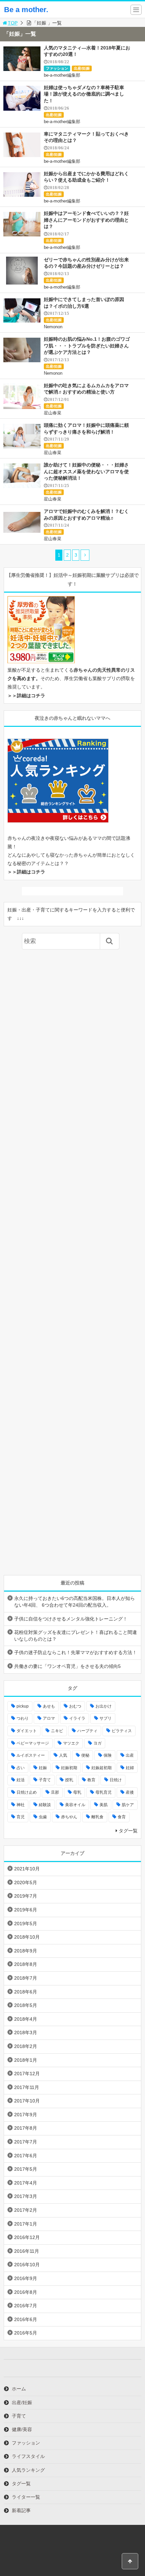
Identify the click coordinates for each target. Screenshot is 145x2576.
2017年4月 (26, 2183)
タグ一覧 (128, 1831)
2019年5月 (26, 1924)
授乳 (69, 1780)
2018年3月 (26, 2032)
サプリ (106, 1718)
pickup (23, 1706)
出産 (130, 1755)
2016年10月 (27, 2265)
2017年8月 (26, 2128)
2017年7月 (26, 2142)
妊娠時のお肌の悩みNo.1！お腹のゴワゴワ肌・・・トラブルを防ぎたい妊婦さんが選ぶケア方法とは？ (87, 346)
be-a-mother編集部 (62, 75)
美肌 (104, 1805)
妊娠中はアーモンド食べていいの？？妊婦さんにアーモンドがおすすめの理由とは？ (86, 220)
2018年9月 (26, 1951)
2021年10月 (27, 1869)
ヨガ (97, 1743)
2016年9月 (26, 2278)
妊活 (21, 1780)
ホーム (19, 2389)
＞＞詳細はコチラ (26, 696)
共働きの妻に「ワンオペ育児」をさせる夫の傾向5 (67, 1666)
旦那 (55, 1792)
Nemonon (53, 327)
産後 (130, 1792)
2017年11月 (27, 2087)
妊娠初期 (69, 1768)
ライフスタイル (28, 2456)
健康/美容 (22, 2429)
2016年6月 (26, 2319)
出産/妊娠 (82, 68)
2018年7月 (26, 1978)
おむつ (75, 1706)
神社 (21, 1805)
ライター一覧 (26, 2497)
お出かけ (104, 1706)
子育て (45, 1780)
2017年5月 (26, 2169)
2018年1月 (26, 2060)
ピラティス (122, 1731)
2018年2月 (26, 2046)
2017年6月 (26, 2156)
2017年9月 (26, 2115)
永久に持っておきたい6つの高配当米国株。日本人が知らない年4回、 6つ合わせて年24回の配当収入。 (75, 1602)
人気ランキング (28, 2470)
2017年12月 (27, 2074)
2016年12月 (27, 2237)
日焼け (116, 1780)
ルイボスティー (31, 1755)
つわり (23, 1718)
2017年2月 (26, 2210)
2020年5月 (26, 1882)
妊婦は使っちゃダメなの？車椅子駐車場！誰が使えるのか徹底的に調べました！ (84, 94)
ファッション (57, 68)
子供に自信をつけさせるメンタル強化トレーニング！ (71, 1619)
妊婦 (130, 1768)
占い (21, 1768)
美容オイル (75, 1805)
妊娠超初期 (101, 1768)
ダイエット (27, 1731)
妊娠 (43, 1768)
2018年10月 (27, 1937)
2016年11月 (27, 2251)
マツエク (71, 1743)
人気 (63, 1755)
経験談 (45, 1805)
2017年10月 (27, 2101)
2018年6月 (26, 1992)
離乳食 (97, 1817)
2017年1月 (26, 2224)
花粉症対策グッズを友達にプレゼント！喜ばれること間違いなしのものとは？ (76, 1636)
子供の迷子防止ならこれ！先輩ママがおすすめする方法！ (76, 1652)
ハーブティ (87, 1731)
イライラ (77, 1718)
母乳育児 (104, 1792)
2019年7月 (26, 1896)
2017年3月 (26, 2196)
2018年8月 (26, 1964)
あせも (49, 1706)
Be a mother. (26, 10)
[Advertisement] (73, 1262)
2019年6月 (26, 1910)
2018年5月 (26, 2005)
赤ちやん (69, 1817)
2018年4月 (26, 2019)
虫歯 (43, 1817)
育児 (21, 1817)
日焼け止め (27, 1792)
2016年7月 (26, 2306)
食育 (122, 1817)
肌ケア (128, 1805)
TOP (13, 23)
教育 (91, 1780)
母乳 (77, 1792)
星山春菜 (53, 413)
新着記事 (21, 2510)
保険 (108, 1755)
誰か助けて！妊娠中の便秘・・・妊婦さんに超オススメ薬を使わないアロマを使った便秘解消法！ (86, 471)
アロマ (49, 1718)
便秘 (85, 1755)
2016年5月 (26, 2333)
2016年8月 (26, 2292)
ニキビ (57, 1731)
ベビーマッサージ (33, 1743)
